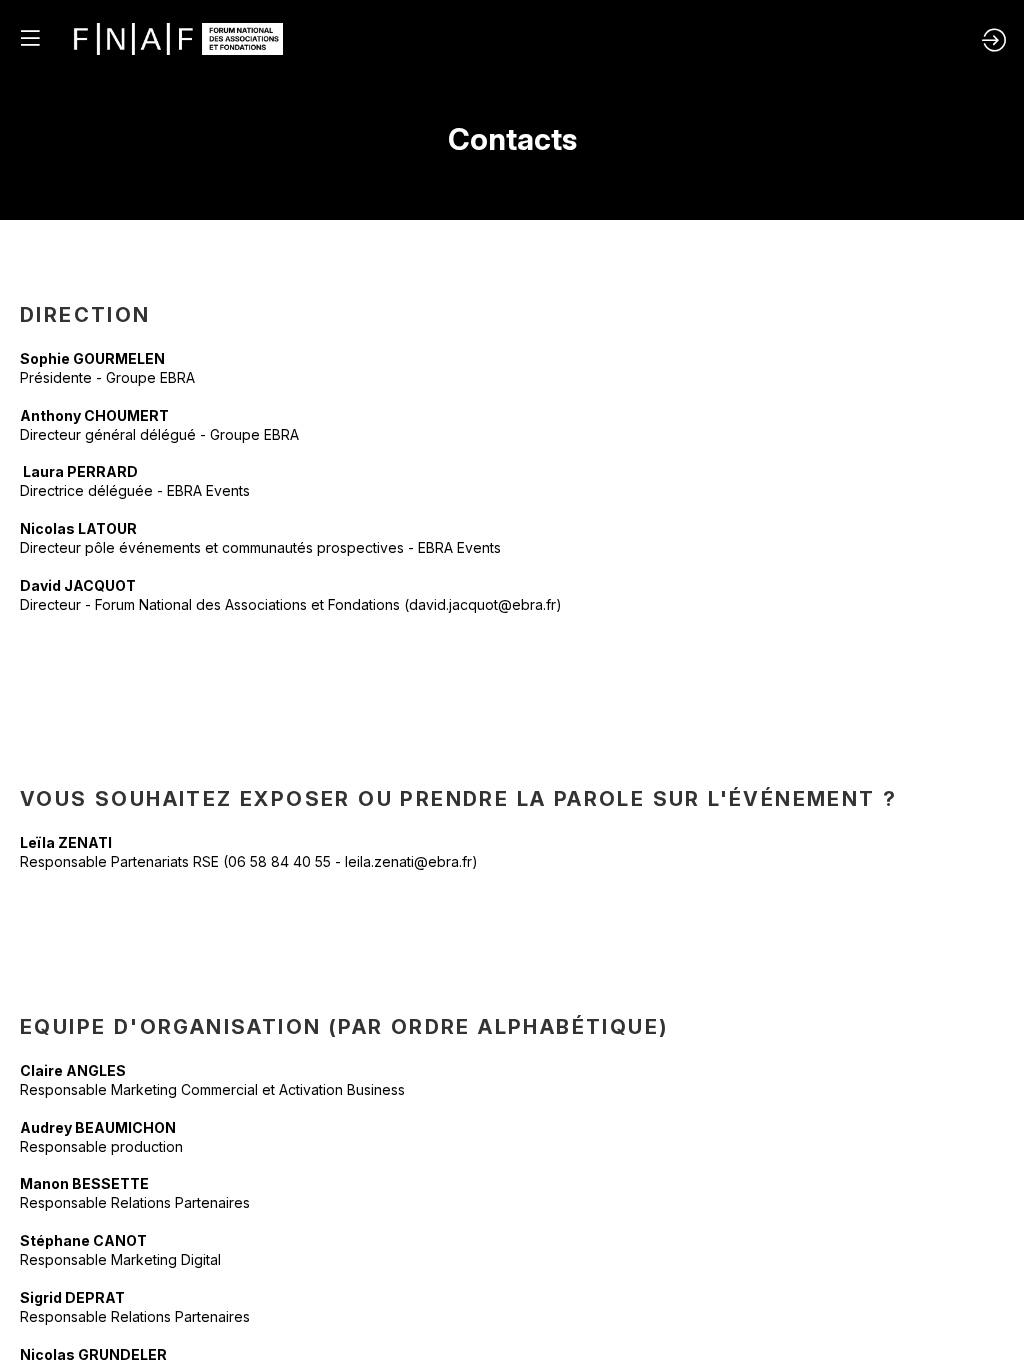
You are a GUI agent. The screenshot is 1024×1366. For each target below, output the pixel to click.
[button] (30, 37)
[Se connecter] (994, 40)
